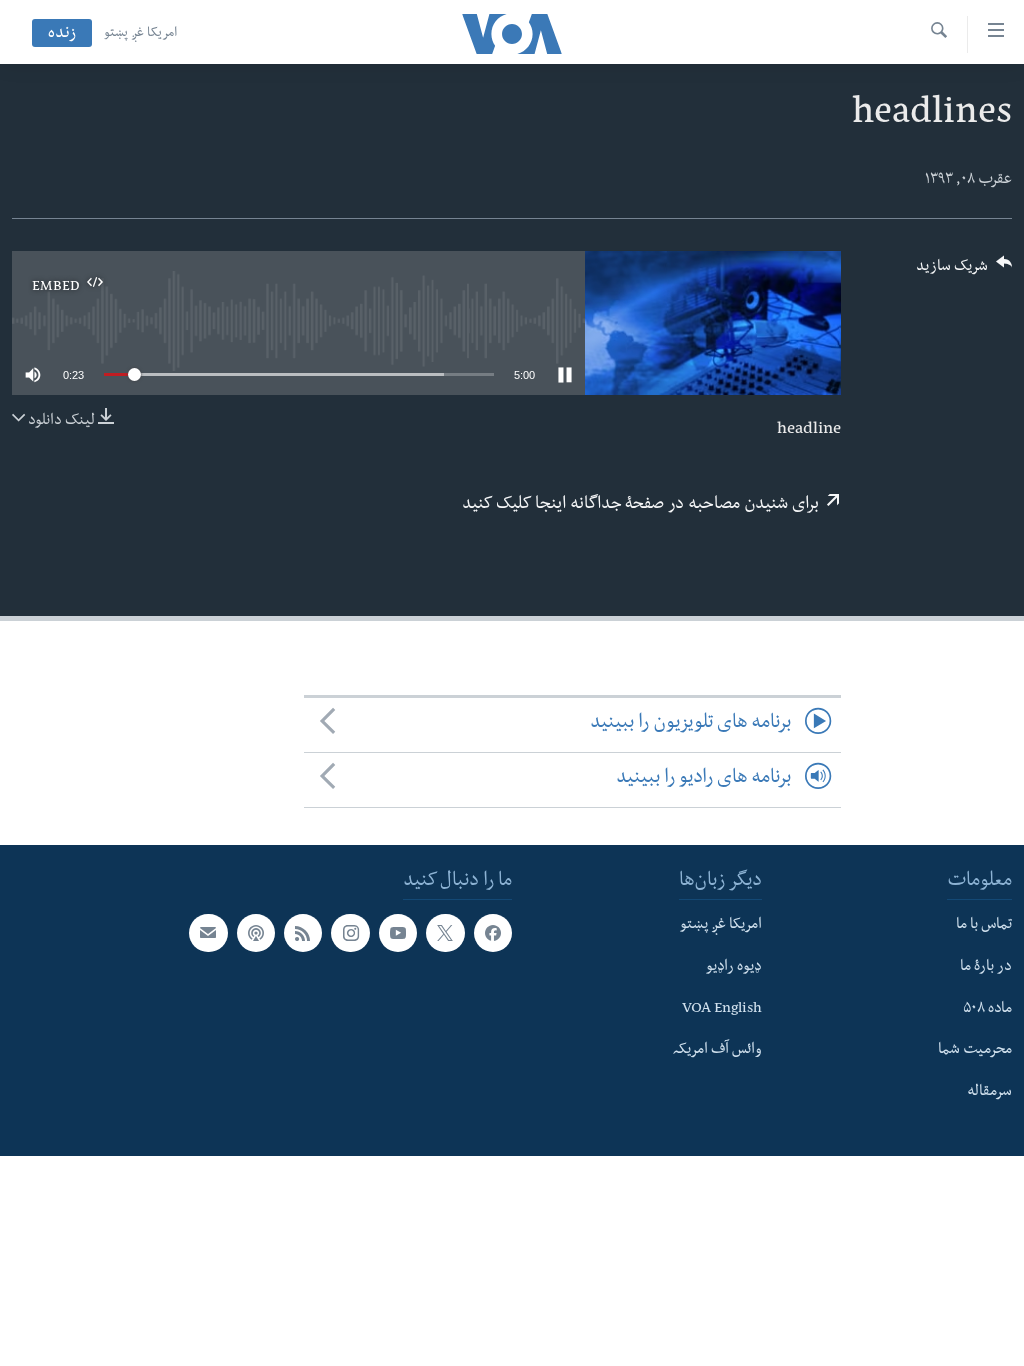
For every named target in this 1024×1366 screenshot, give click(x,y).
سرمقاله (989, 1093)
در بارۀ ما (986, 968)
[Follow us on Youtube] (398, 933)
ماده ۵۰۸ (987, 1009)
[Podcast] (256, 933)
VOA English (722, 1009)
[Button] (964, 272)
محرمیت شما (975, 1051)
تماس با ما (984, 926)
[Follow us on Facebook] (493, 933)
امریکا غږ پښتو (140, 34)
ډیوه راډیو (734, 968)
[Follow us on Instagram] (350, 933)
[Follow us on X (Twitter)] (445, 933)
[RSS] (303, 933)
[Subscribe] (208, 933)
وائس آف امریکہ (717, 1051)
